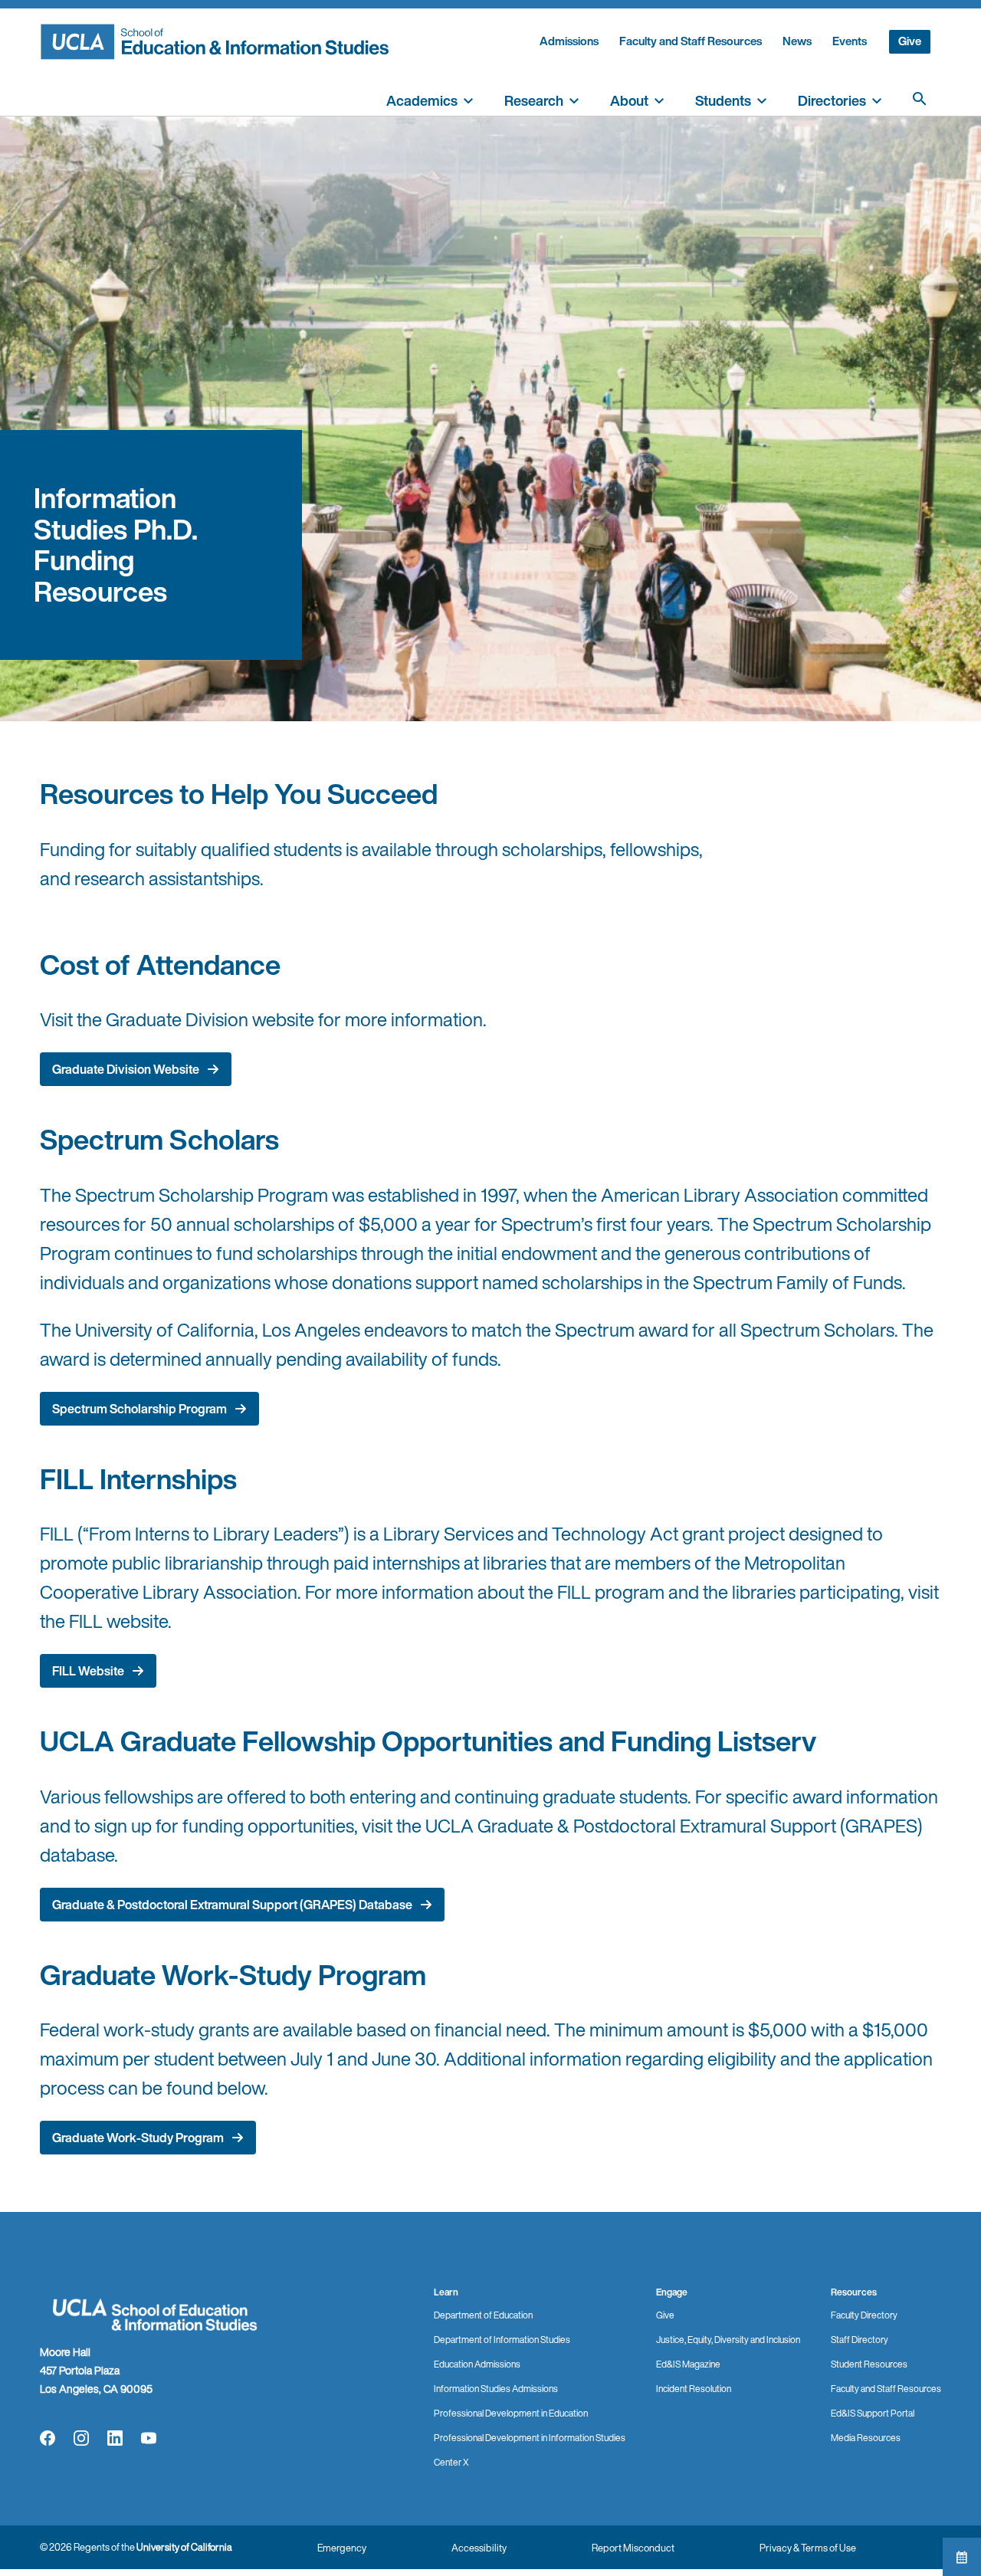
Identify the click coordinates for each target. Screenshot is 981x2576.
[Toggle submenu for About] (659, 99)
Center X (451, 2462)
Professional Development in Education (511, 2413)
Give (910, 41)
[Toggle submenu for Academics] (468, 99)
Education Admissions (477, 2364)
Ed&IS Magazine (688, 2364)
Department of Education (483, 2315)
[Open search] (920, 99)
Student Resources (869, 2364)
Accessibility (479, 2548)
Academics (422, 100)
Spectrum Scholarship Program (139, 1409)
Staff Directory (860, 2340)
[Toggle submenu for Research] (574, 99)
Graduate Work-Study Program (138, 2138)
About (629, 100)
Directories (832, 100)
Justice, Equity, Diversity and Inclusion (728, 2340)
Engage (672, 2292)
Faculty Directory (864, 2315)
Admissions (569, 41)
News (797, 41)
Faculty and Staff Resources (691, 41)
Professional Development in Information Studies (530, 2438)
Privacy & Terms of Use (808, 2548)
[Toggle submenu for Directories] (877, 99)
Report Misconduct (633, 2548)
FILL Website (88, 1671)
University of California (184, 2547)
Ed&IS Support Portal (873, 2413)
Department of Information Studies (502, 2340)
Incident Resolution (694, 2389)
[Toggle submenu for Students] (762, 99)
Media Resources (866, 2438)
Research (534, 100)
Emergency (342, 2548)
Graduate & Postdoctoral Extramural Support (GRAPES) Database (232, 1905)
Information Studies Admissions (496, 2389)
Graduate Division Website (126, 1069)
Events (850, 41)
